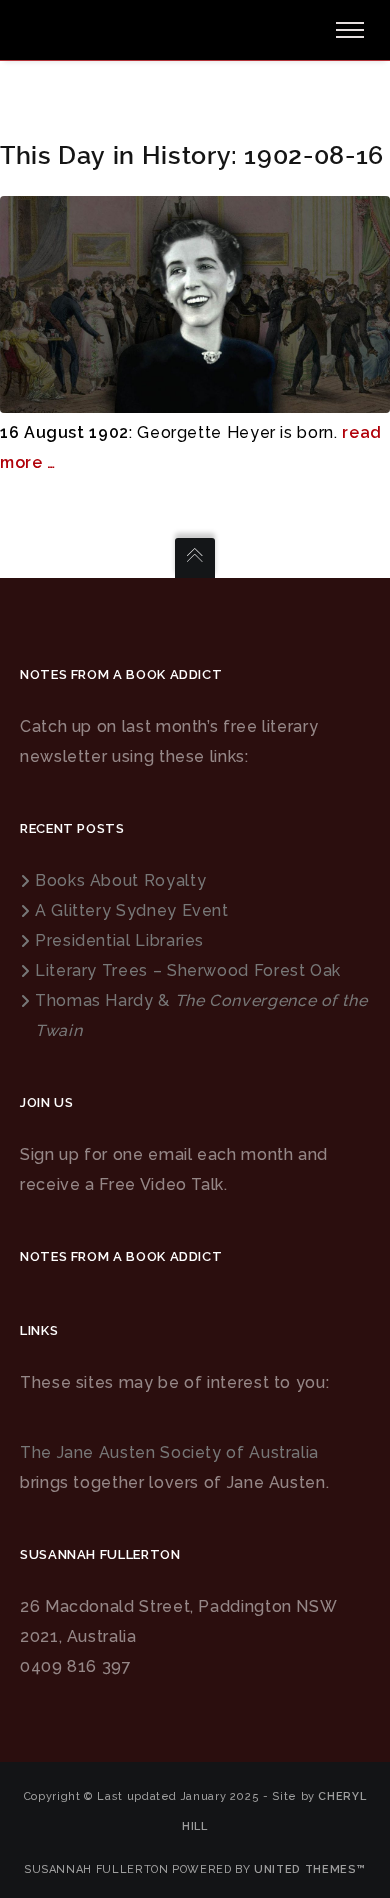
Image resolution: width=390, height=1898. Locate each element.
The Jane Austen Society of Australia (169, 1452)
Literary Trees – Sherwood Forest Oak (188, 970)
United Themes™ (310, 1869)
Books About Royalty (120, 880)
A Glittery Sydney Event (132, 910)
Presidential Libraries (119, 940)
